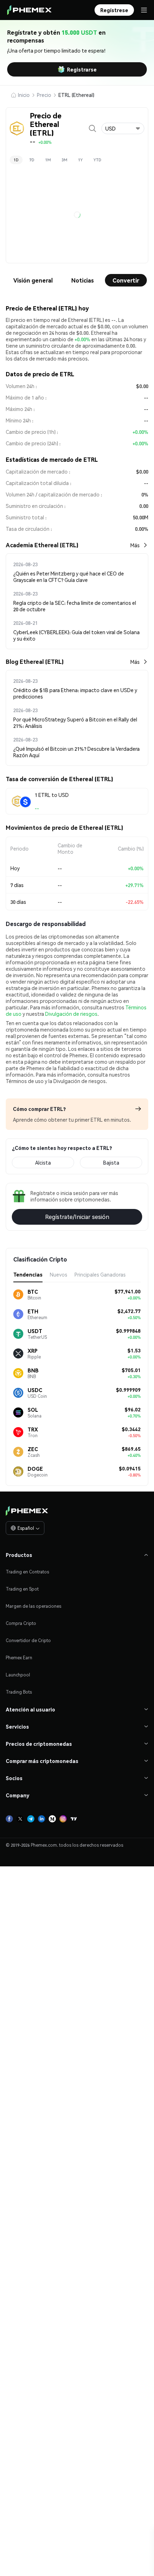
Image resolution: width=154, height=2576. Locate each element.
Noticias (83, 280)
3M (64, 160)
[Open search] (92, 128)
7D (32, 160)
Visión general (33, 280)
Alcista (43, 1397)
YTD (97, 160)
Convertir (126, 280)
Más (135, 545)
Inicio (24, 95)
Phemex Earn (19, 1893)
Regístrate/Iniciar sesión (77, 1452)
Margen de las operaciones (33, 1841)
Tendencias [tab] (28, 1509)
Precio (44, 95)
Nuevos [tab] (59, 1509)
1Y (80, 160)
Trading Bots (19, 1927)
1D (16, 160)
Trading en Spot (22, 1824)
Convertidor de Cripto (28, 1875)
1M (48, 160)
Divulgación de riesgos (71, 1249)
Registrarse (82, 69)
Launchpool (18, 1910)
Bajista (111, 1397)
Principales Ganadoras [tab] (100, 1509)
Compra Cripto (21, 1858)
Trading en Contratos (27, 1807)
